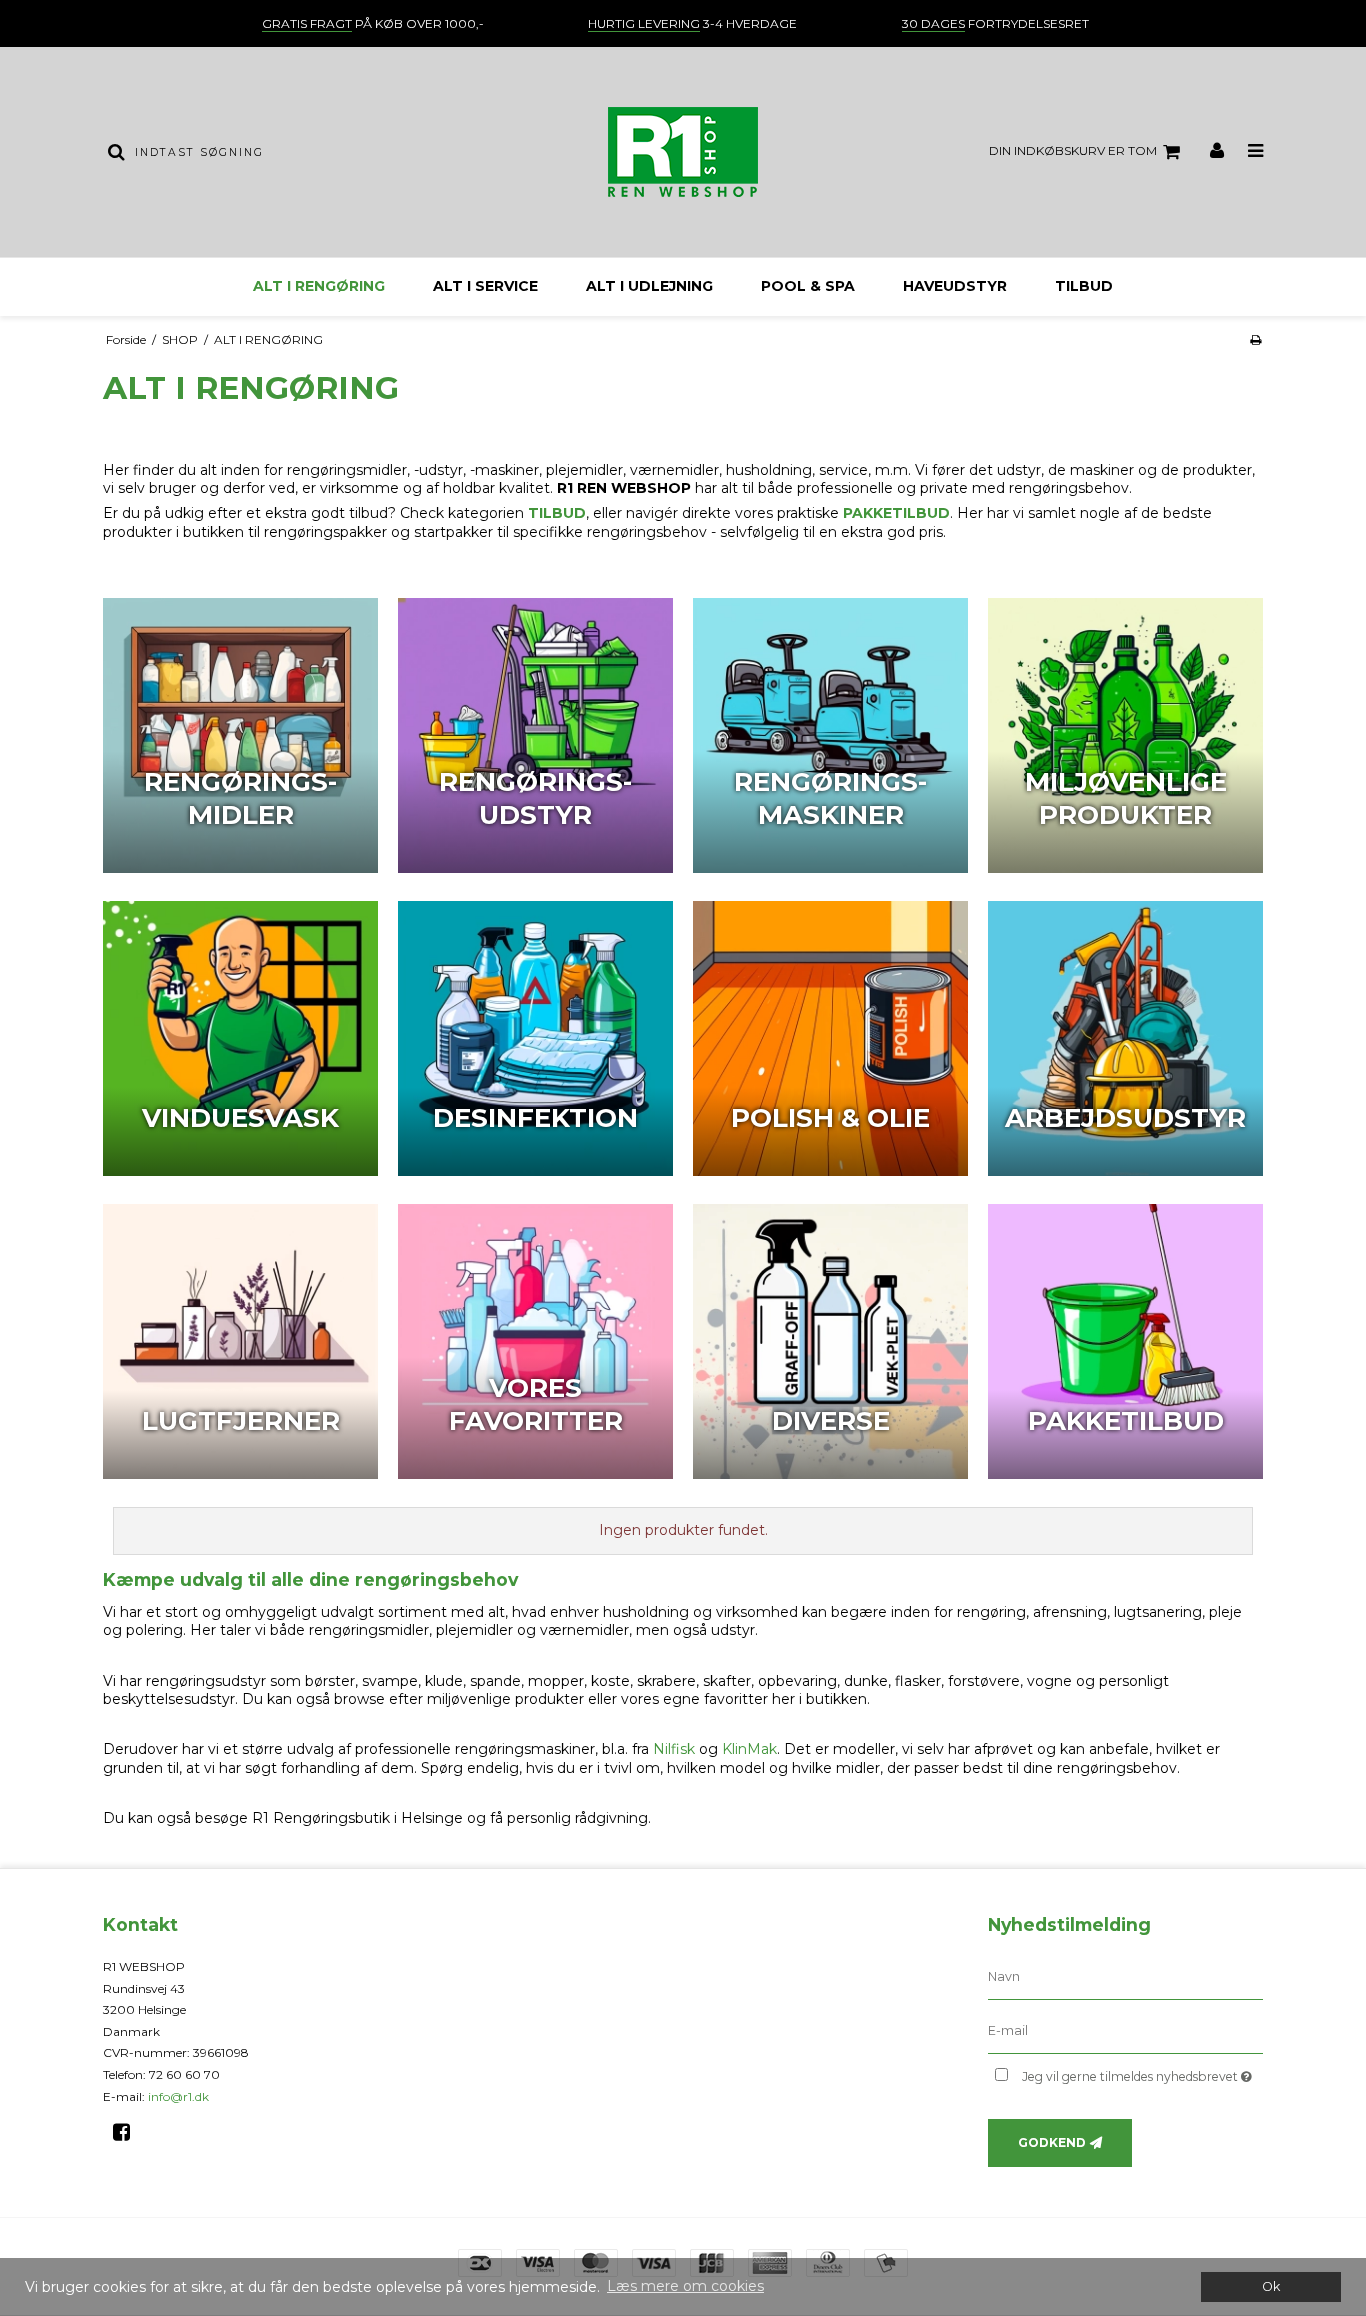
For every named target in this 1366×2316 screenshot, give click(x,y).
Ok (1271, 2286)
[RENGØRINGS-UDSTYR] (535, 735)
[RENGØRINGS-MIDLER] (240, 735)
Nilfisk (674, 1749)
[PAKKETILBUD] (1125, 1341)
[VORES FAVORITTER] (535, 1341)
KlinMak (749, 1749)
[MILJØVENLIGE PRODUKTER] (1125, 735)
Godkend (1052, 2142)
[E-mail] (1125, 2031)
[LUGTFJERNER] (240, 1341)
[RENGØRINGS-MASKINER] (830, 735)
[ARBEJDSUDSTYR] (1125, 1038)
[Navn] (1125, 1977)
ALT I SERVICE (485, 286)
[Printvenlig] (1255, 339)
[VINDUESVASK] (240, 1038)
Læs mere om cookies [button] (685, 2286)
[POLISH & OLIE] (830, 1038)
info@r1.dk (178, 2096)
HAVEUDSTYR (955, 286)
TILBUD (1084, 286)
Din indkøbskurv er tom (1073, 150)
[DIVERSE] (830, 1341)
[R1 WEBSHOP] (682, 152)
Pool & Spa (808, 286)
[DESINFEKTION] (535, 1038)
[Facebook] (128, 2132)
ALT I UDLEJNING (649, 286)
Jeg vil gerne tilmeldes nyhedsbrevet (1142, 2072)
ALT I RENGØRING (319, 286)
